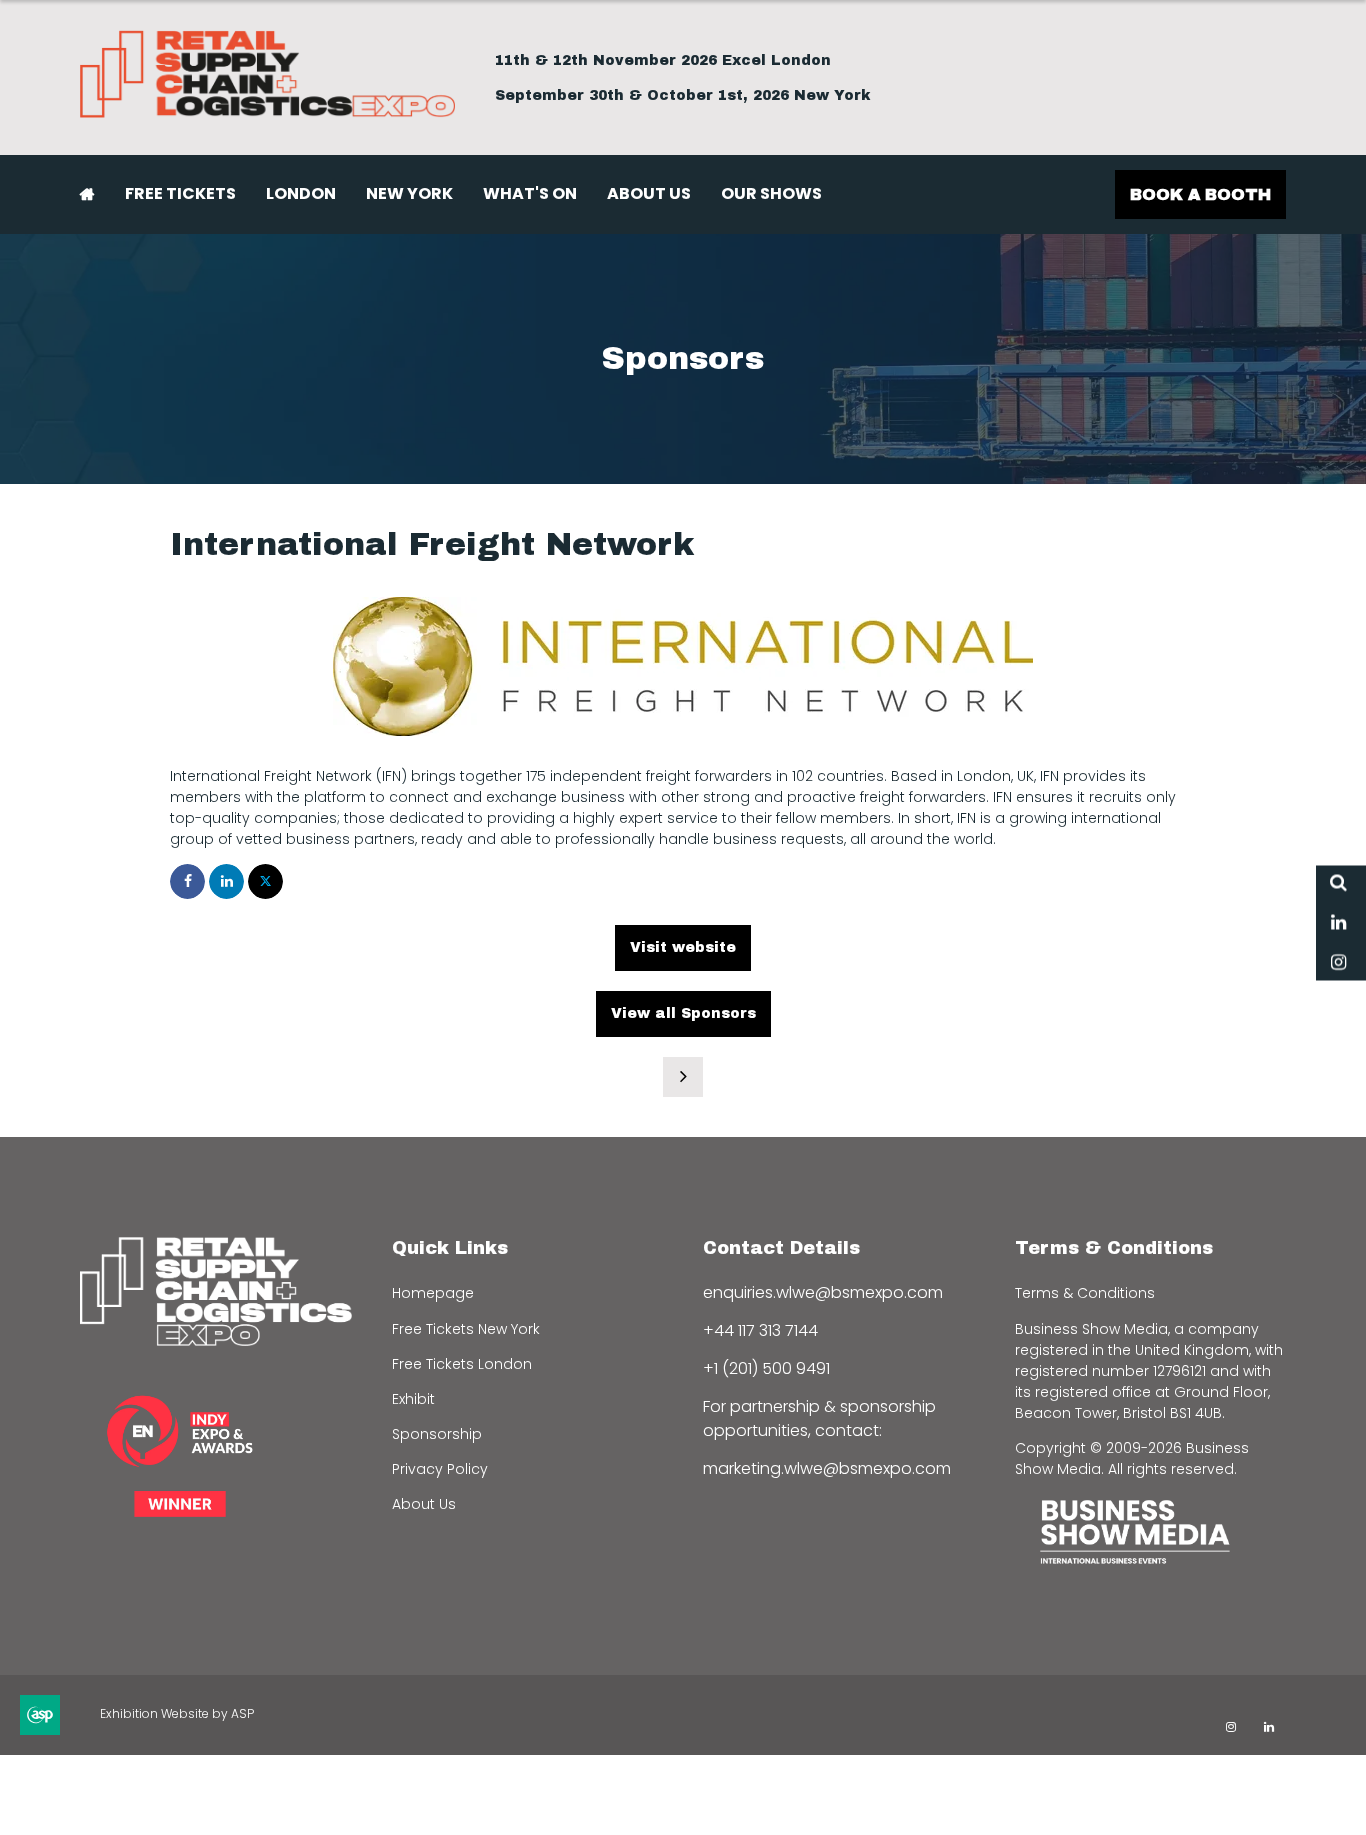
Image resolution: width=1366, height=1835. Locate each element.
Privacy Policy (440, 1469)
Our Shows (771, 193)
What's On (530, 193)
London (301, 193)
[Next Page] (683, 1077)
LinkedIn (1338, 922)
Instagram (1338, 962)
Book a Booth (1200, 194)
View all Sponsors (683, 1013)
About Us (649, 193)
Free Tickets (180, 193)
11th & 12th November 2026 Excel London (663, 60)
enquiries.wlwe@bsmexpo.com (823, 1292)
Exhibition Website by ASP (177, 1713)
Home (87, 194)
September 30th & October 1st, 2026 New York (683, 95)
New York (409, 193)
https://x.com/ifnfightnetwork (265, 881)
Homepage (433, 1293)
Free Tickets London (462, 1364)
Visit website (683, 947)
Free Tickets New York (466, 1329)
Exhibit (413, 1399)
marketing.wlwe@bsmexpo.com (827, 1468)
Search (1338, 882)
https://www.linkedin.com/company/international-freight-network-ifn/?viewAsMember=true (226, 881)
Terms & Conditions (1085, 1293)
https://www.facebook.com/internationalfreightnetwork (187, 881)
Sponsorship (437, 1434)
